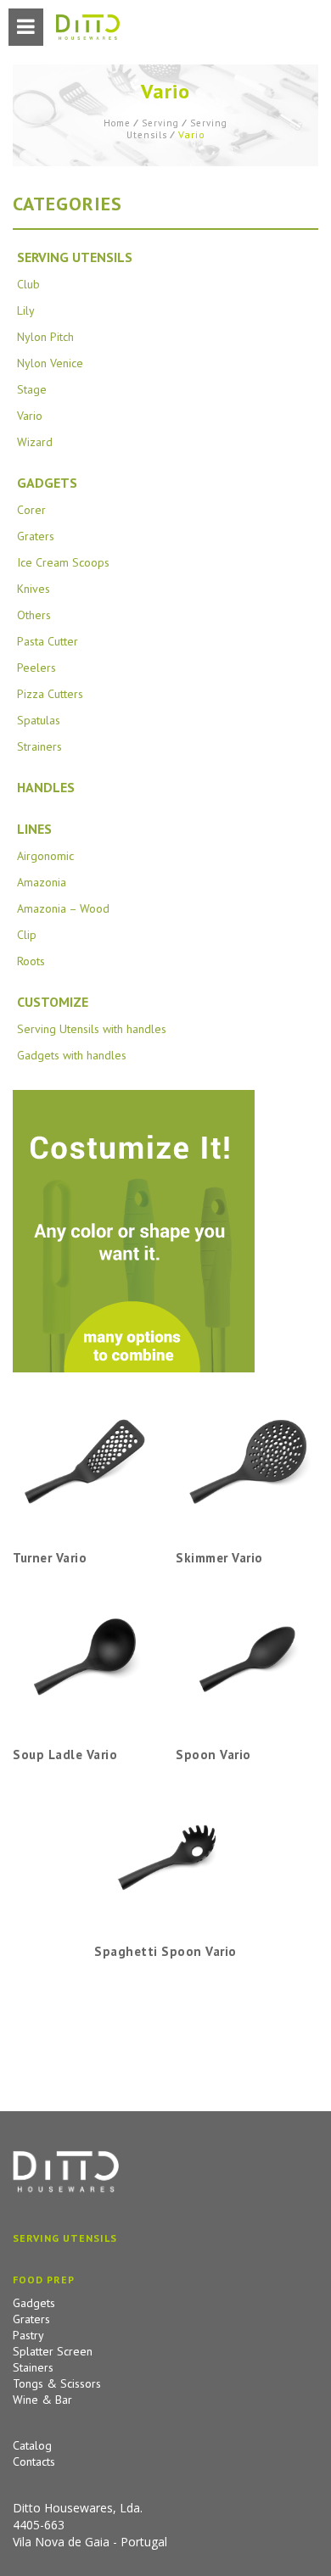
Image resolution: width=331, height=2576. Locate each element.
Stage (32, 389)
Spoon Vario (213, 1755)
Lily (26, 310)
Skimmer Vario (219, 1558)
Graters (36, 536)
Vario (30, 416)
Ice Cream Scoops (63, 562)
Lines (34, 829)
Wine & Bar (42, 2400)
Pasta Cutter (48, 641)
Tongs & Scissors (57, 2383)
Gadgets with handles (72, 1055)
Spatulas (39, 720)
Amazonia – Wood (63, 908)
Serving (160, 123)
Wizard (35, 442)
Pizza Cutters (50, 694)
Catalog (32, 2445)
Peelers (36, 668)
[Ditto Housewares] (88, 28)
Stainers (33, 2367)
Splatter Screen (53, 2351)
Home (117, 123)
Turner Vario (50, 1558)
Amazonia (42, 882)
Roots (31, 961)
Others (34, 615)
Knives (34, 589)
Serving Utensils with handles (92, 1029)
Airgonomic (45, 856)
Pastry (28, 2335)
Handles (46, 787)
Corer (31, 510)
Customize (53, 1002)
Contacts (34, 2461)
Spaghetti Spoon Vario (165, 1951)
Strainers (39, 746)
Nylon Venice (50, 363)
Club (28, 284)
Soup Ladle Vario (65, 1755)
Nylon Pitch (45, 337)
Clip (27, 935)
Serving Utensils (75, 257)
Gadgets (47, 483)
